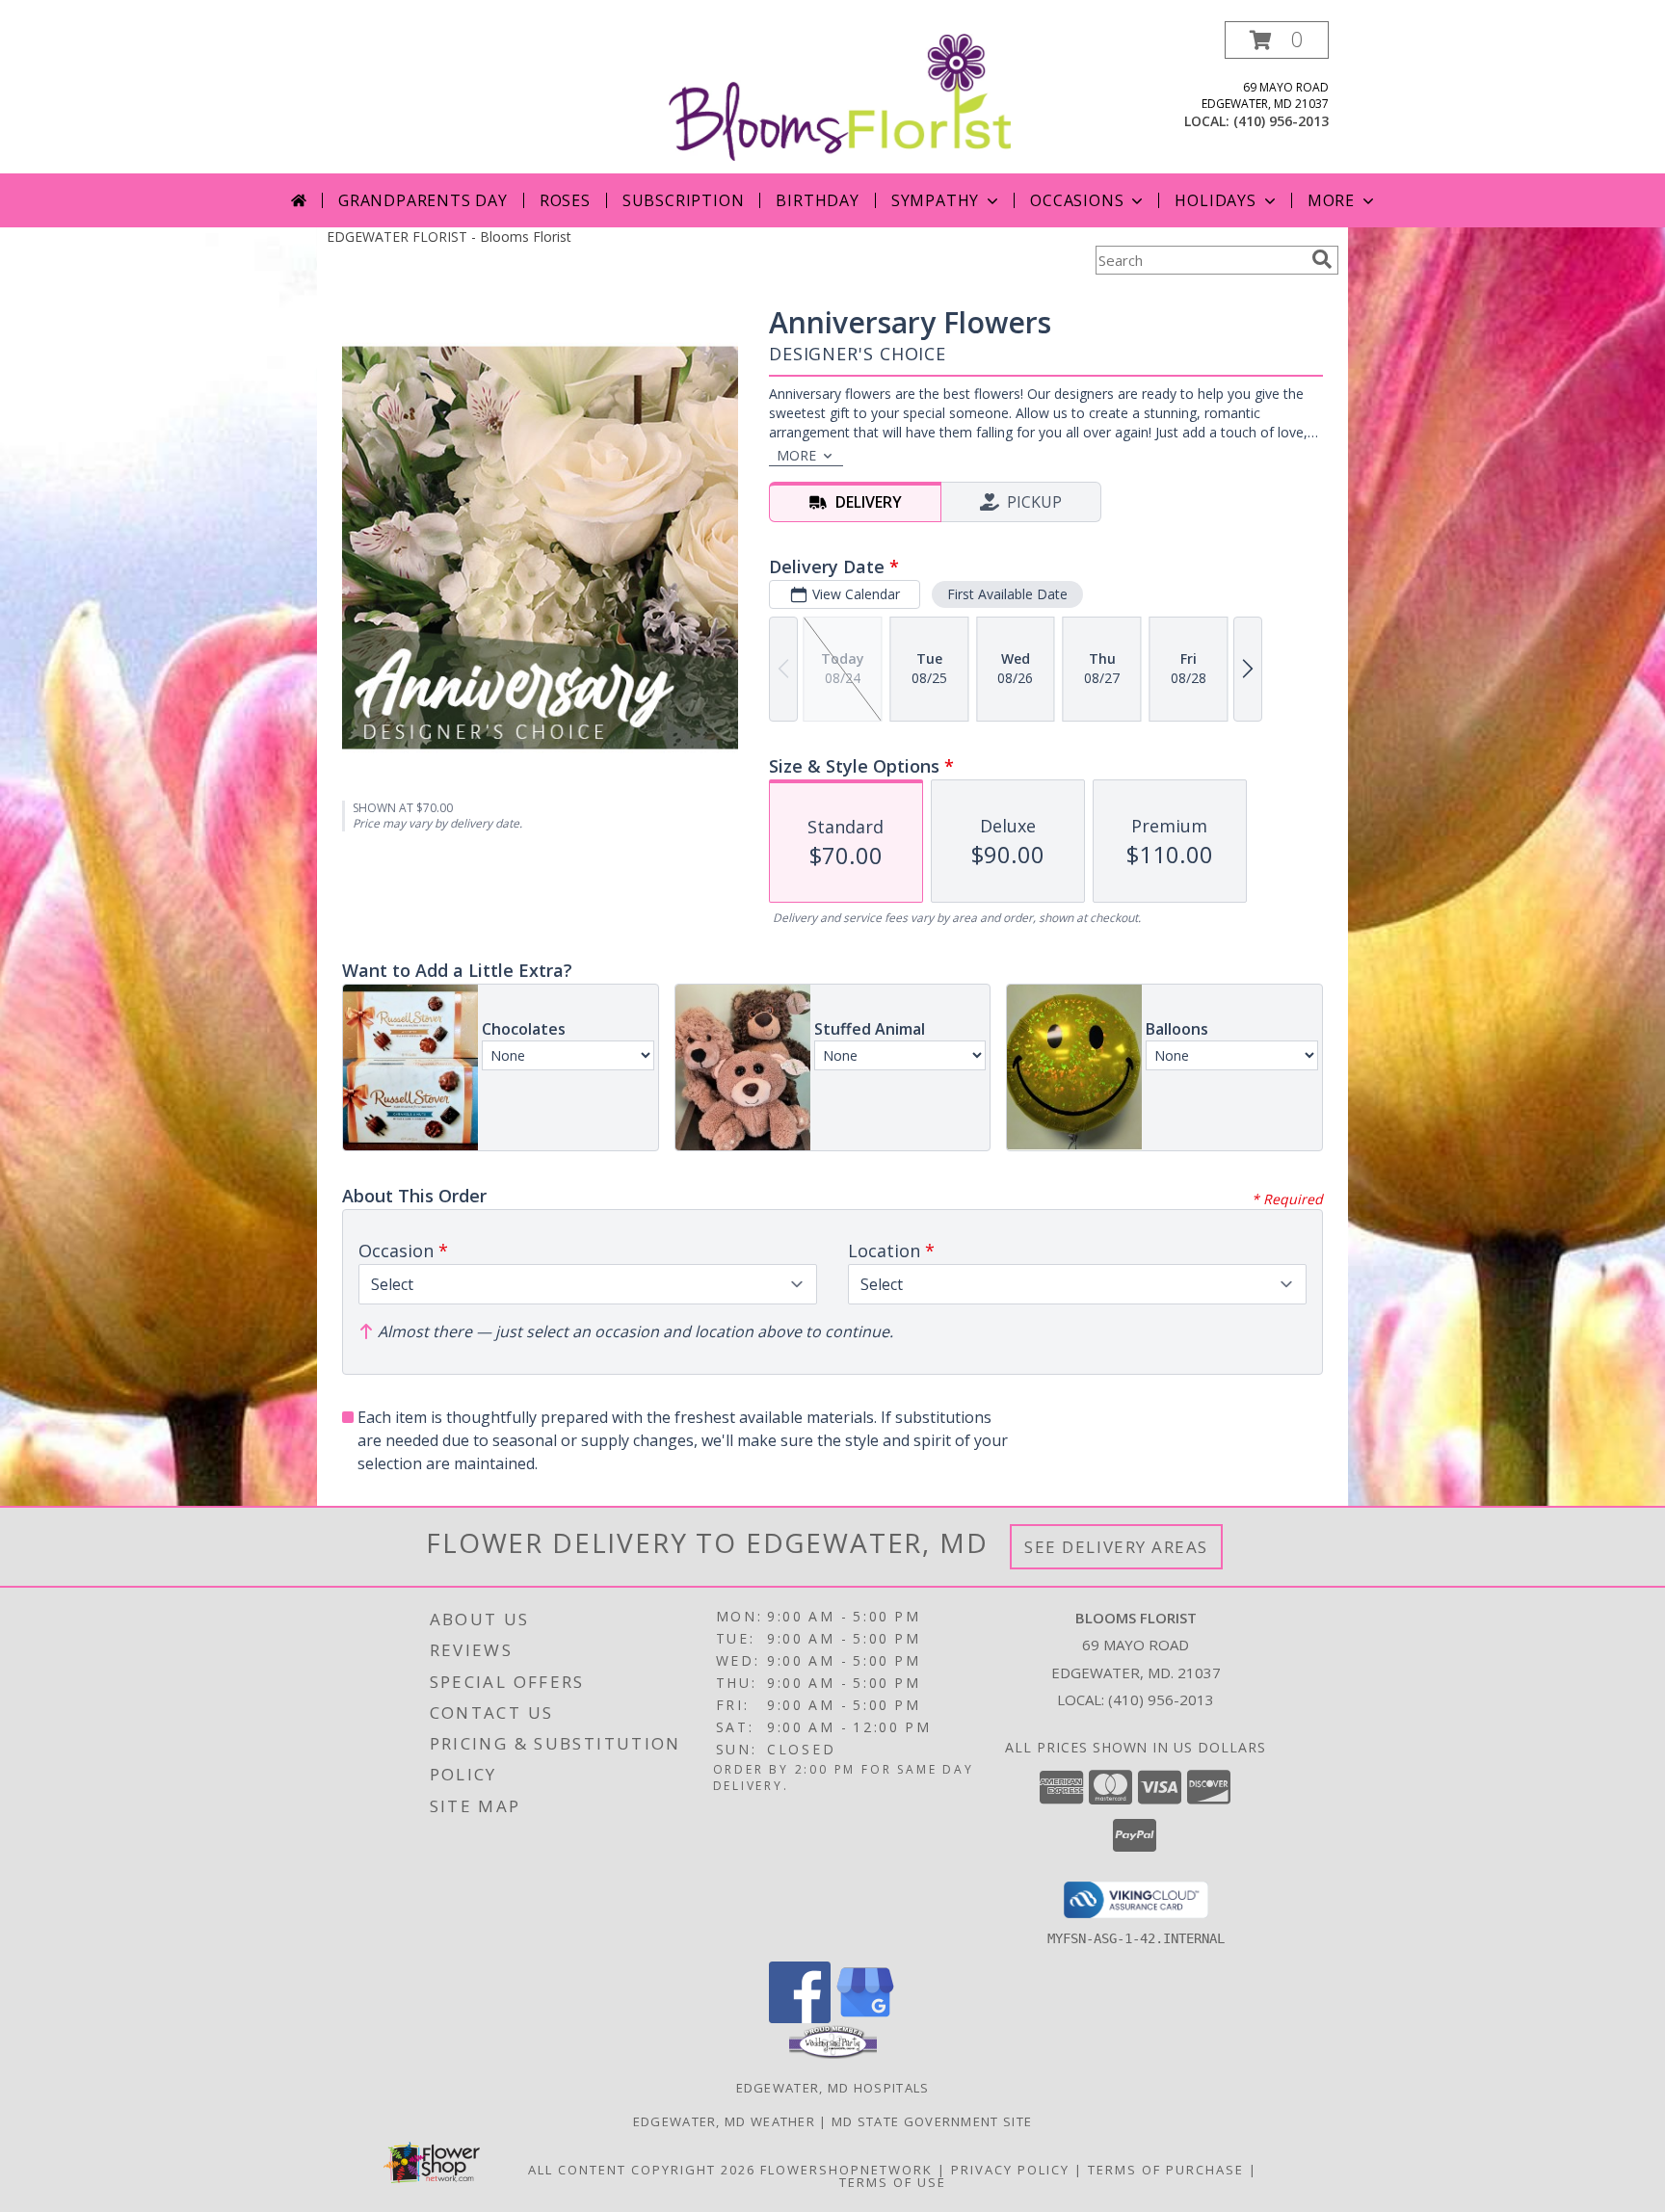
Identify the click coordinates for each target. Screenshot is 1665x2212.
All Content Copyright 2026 (642, 2170)
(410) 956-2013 (1281, 121)
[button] (1277, 40)
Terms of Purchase (1166, 2170)
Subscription (684, 200)
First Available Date (1007, 594)
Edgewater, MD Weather (724, 2121)
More (1331, 200)
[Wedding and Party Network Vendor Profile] (833, 2054)
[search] (1322, 259)
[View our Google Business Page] (865, 2018)
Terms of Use (893, 2182)
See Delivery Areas (1116, 1547)
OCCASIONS (1077, 200)
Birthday (817, 200)
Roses (565, 200)
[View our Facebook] (800, 2018)
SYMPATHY (935, 200)
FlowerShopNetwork (846, 2170)
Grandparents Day (423, 200)
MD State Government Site (932, 2121)
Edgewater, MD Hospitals (833, 2088)
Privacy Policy (1010, 2170)
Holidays (1215, 200)
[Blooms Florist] (840, 96)
